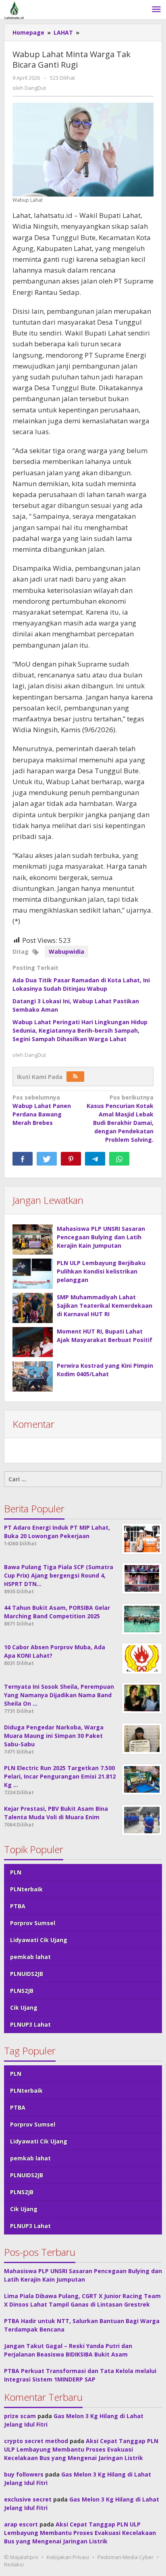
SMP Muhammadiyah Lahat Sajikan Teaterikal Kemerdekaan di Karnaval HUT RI (105, 1306)
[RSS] (75, 1077)
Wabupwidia (66, 952)
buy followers (24, 2474)
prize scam (20, 2416)
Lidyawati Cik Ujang (39, 1940)
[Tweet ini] (47, 1159)
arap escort (21, 2524)
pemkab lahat (30, 1957)
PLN (16, 1872)
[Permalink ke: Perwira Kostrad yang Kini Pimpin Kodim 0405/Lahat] (33, 1376)
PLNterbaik (26, 1889)
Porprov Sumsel (33, 1923)
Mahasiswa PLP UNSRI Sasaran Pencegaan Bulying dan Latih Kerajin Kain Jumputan (101, 1237)
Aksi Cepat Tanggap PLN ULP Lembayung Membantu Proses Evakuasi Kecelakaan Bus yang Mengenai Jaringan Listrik (81, 2449)
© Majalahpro (21, 2557)
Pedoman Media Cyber (126, 2557)
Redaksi (14, 2564)
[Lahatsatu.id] (14, 9)
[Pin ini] (71, 1159)
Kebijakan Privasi (68, 2557)
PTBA (18, 1906)
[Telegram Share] (95, 1159)
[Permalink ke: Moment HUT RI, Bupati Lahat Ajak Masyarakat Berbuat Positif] (33, 1342)
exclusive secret (28, 2499)
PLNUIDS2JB (27, 1974)
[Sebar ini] (23, 1159)
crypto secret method (36, 2441)
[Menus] (156, 10)
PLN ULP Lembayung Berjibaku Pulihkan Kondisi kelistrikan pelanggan (101, 1271)
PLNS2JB (22, 1991)
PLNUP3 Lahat (30, 2024)
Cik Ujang (24, 2008)
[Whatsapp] (119, 1159)
